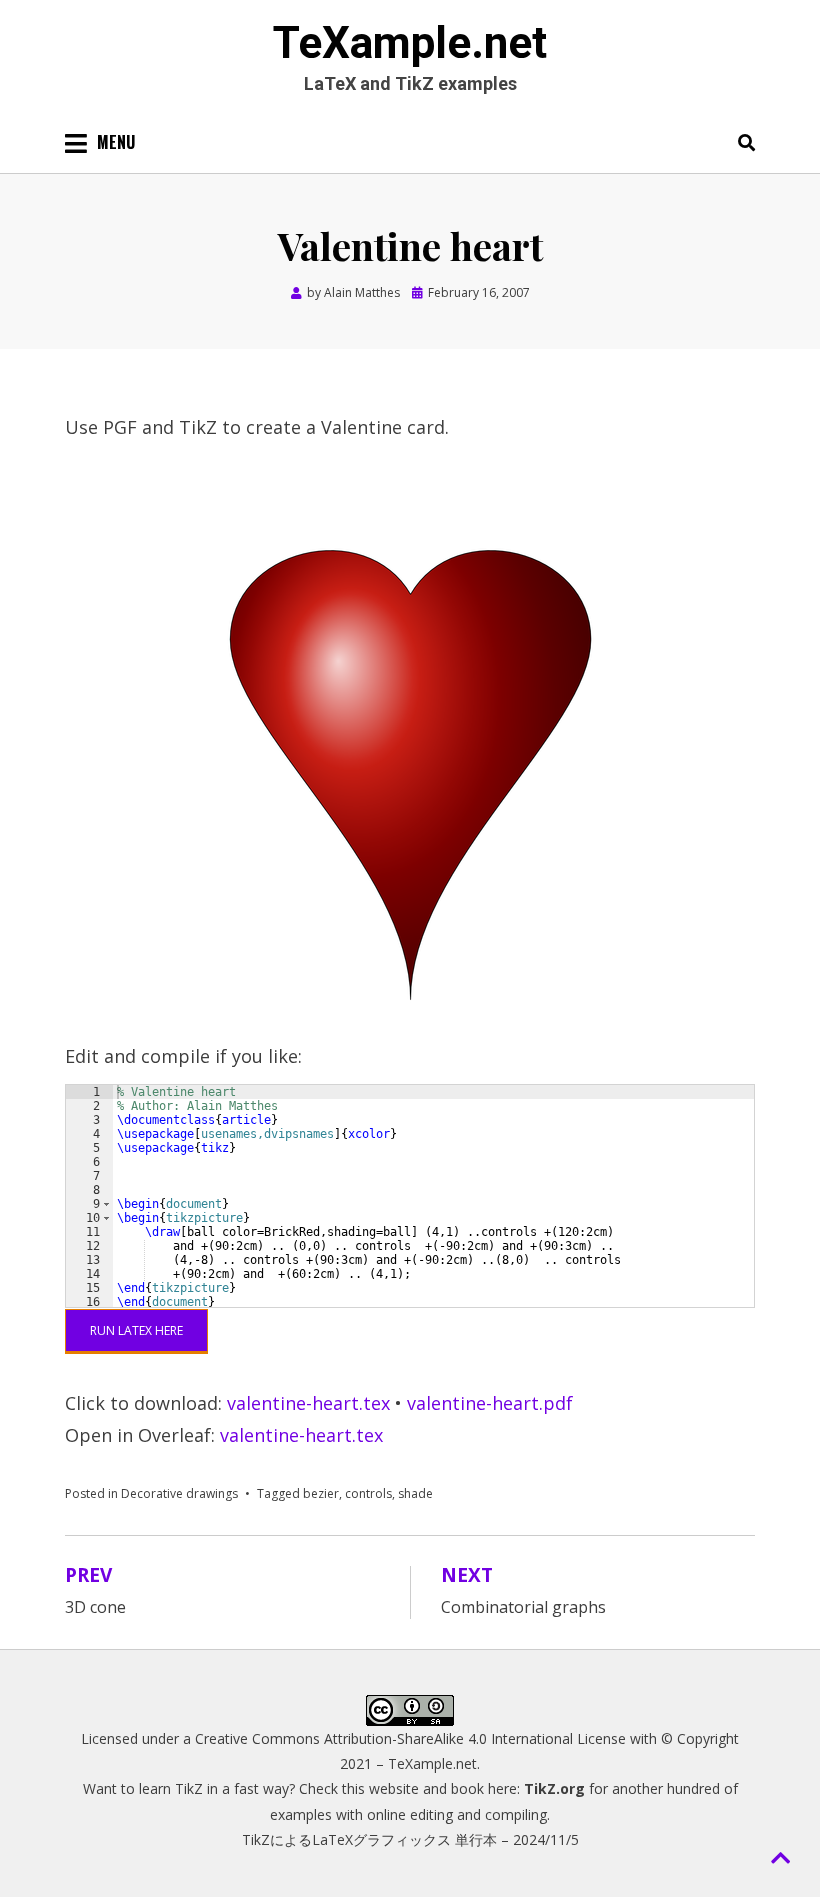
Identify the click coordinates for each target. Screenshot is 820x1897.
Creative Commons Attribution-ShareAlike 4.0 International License (410, 1738)
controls (368, 1493)
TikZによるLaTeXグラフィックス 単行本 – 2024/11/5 (410, 1839)
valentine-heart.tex (308, 1403)
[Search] (741, 142)
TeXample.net (410, 43)
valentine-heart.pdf (490, 1403)
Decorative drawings (179, 1493)
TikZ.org (554, 1788)
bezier (321, 1493)
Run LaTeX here (136, 1330)
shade (415, 1493)
